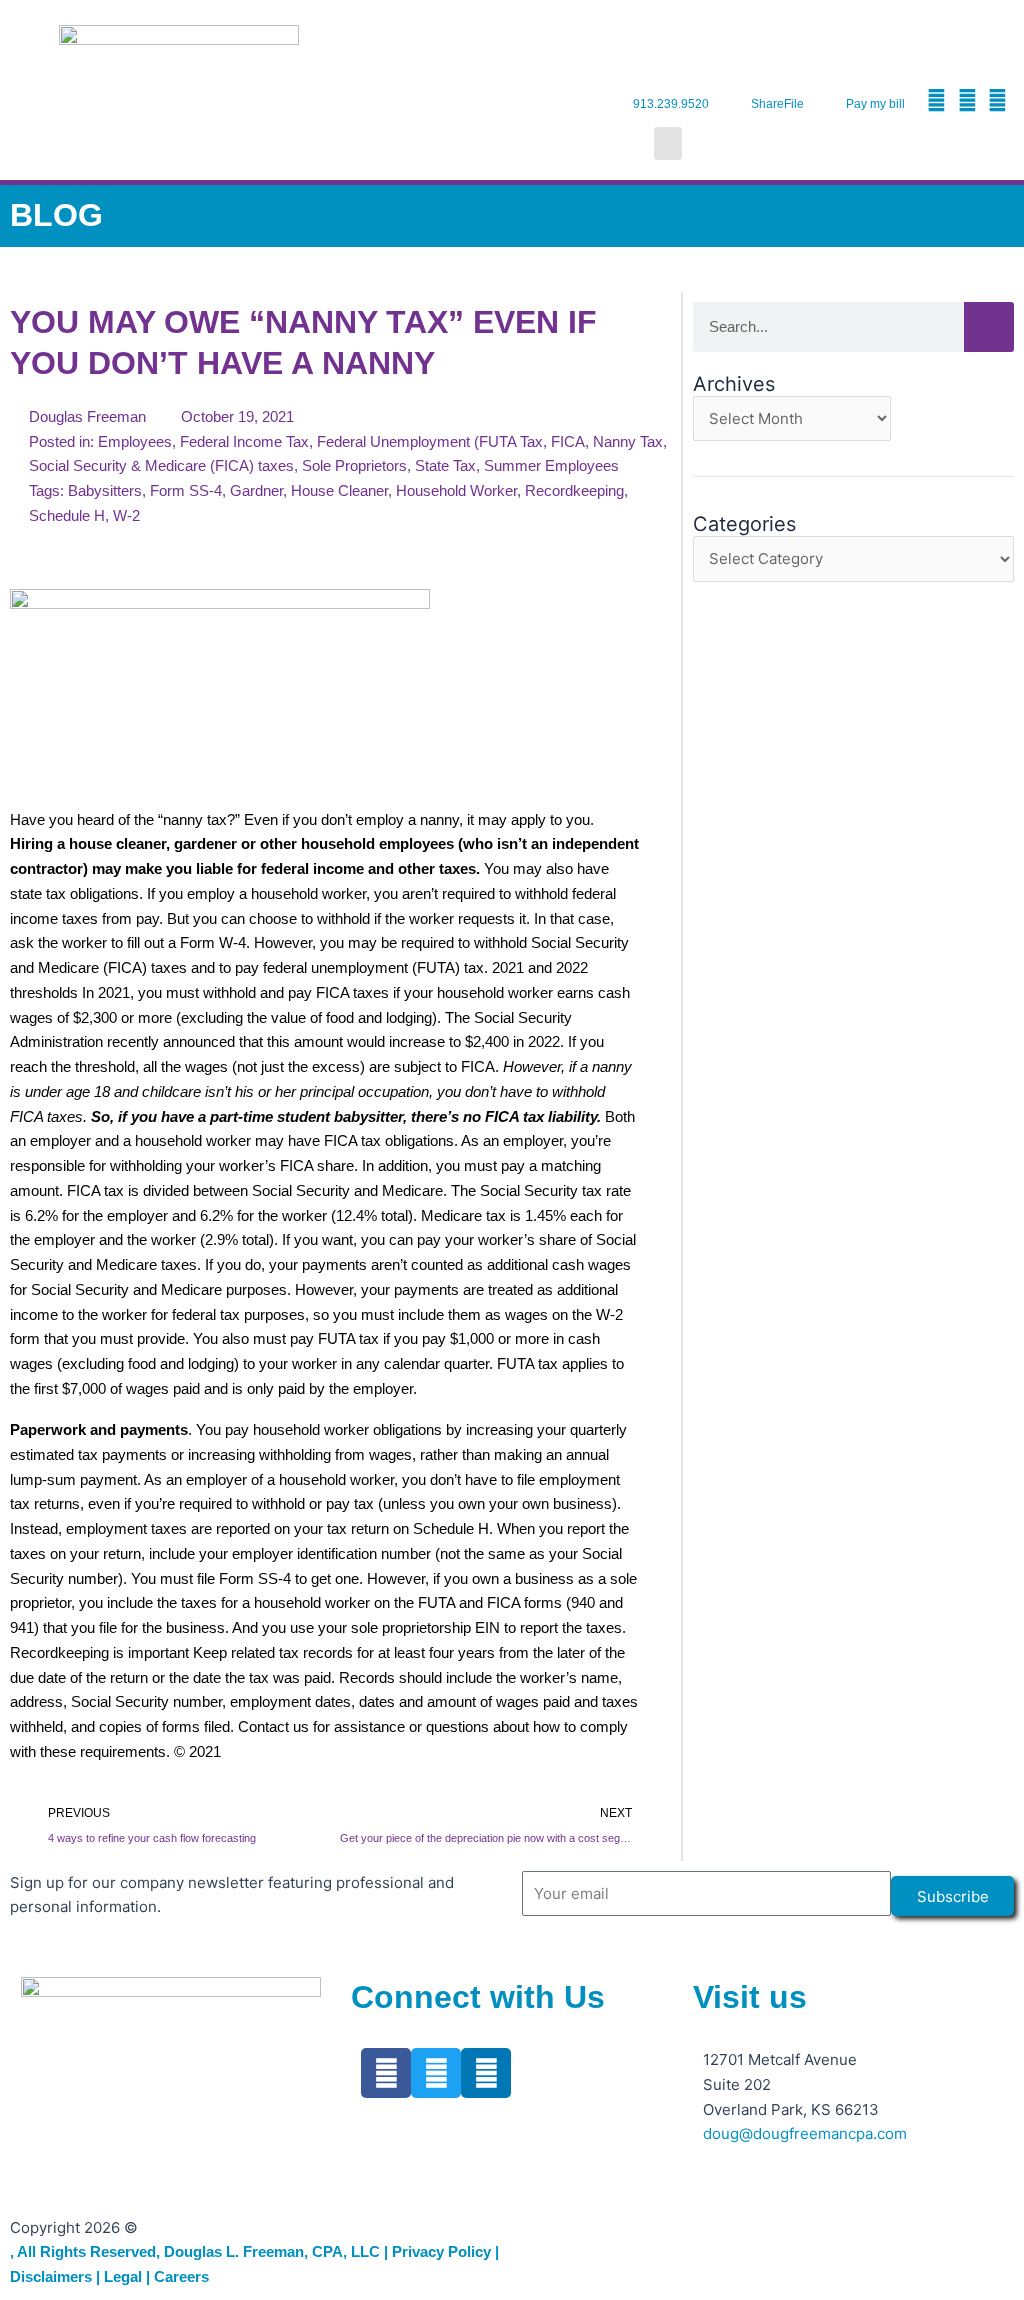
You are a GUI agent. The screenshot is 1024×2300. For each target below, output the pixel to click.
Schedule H (67, 515)
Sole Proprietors (354, 465)
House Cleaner (339, 490)
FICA (568, 441)
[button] (668, 143)
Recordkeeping (574, 490)
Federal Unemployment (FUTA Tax (430, 441)
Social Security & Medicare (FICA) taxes (161, 465)
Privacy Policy (441, 2251)
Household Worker (456, 490)
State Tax (445, 465)
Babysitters (105, 490)
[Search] (989, 327)
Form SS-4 (186, 490)
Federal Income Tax (244, 441)
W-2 (126, 515)
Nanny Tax (628, 441)
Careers (181, 2276)
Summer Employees (551, 465)
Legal (123, 2276)
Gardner (256, 490)
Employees (135, 441)
